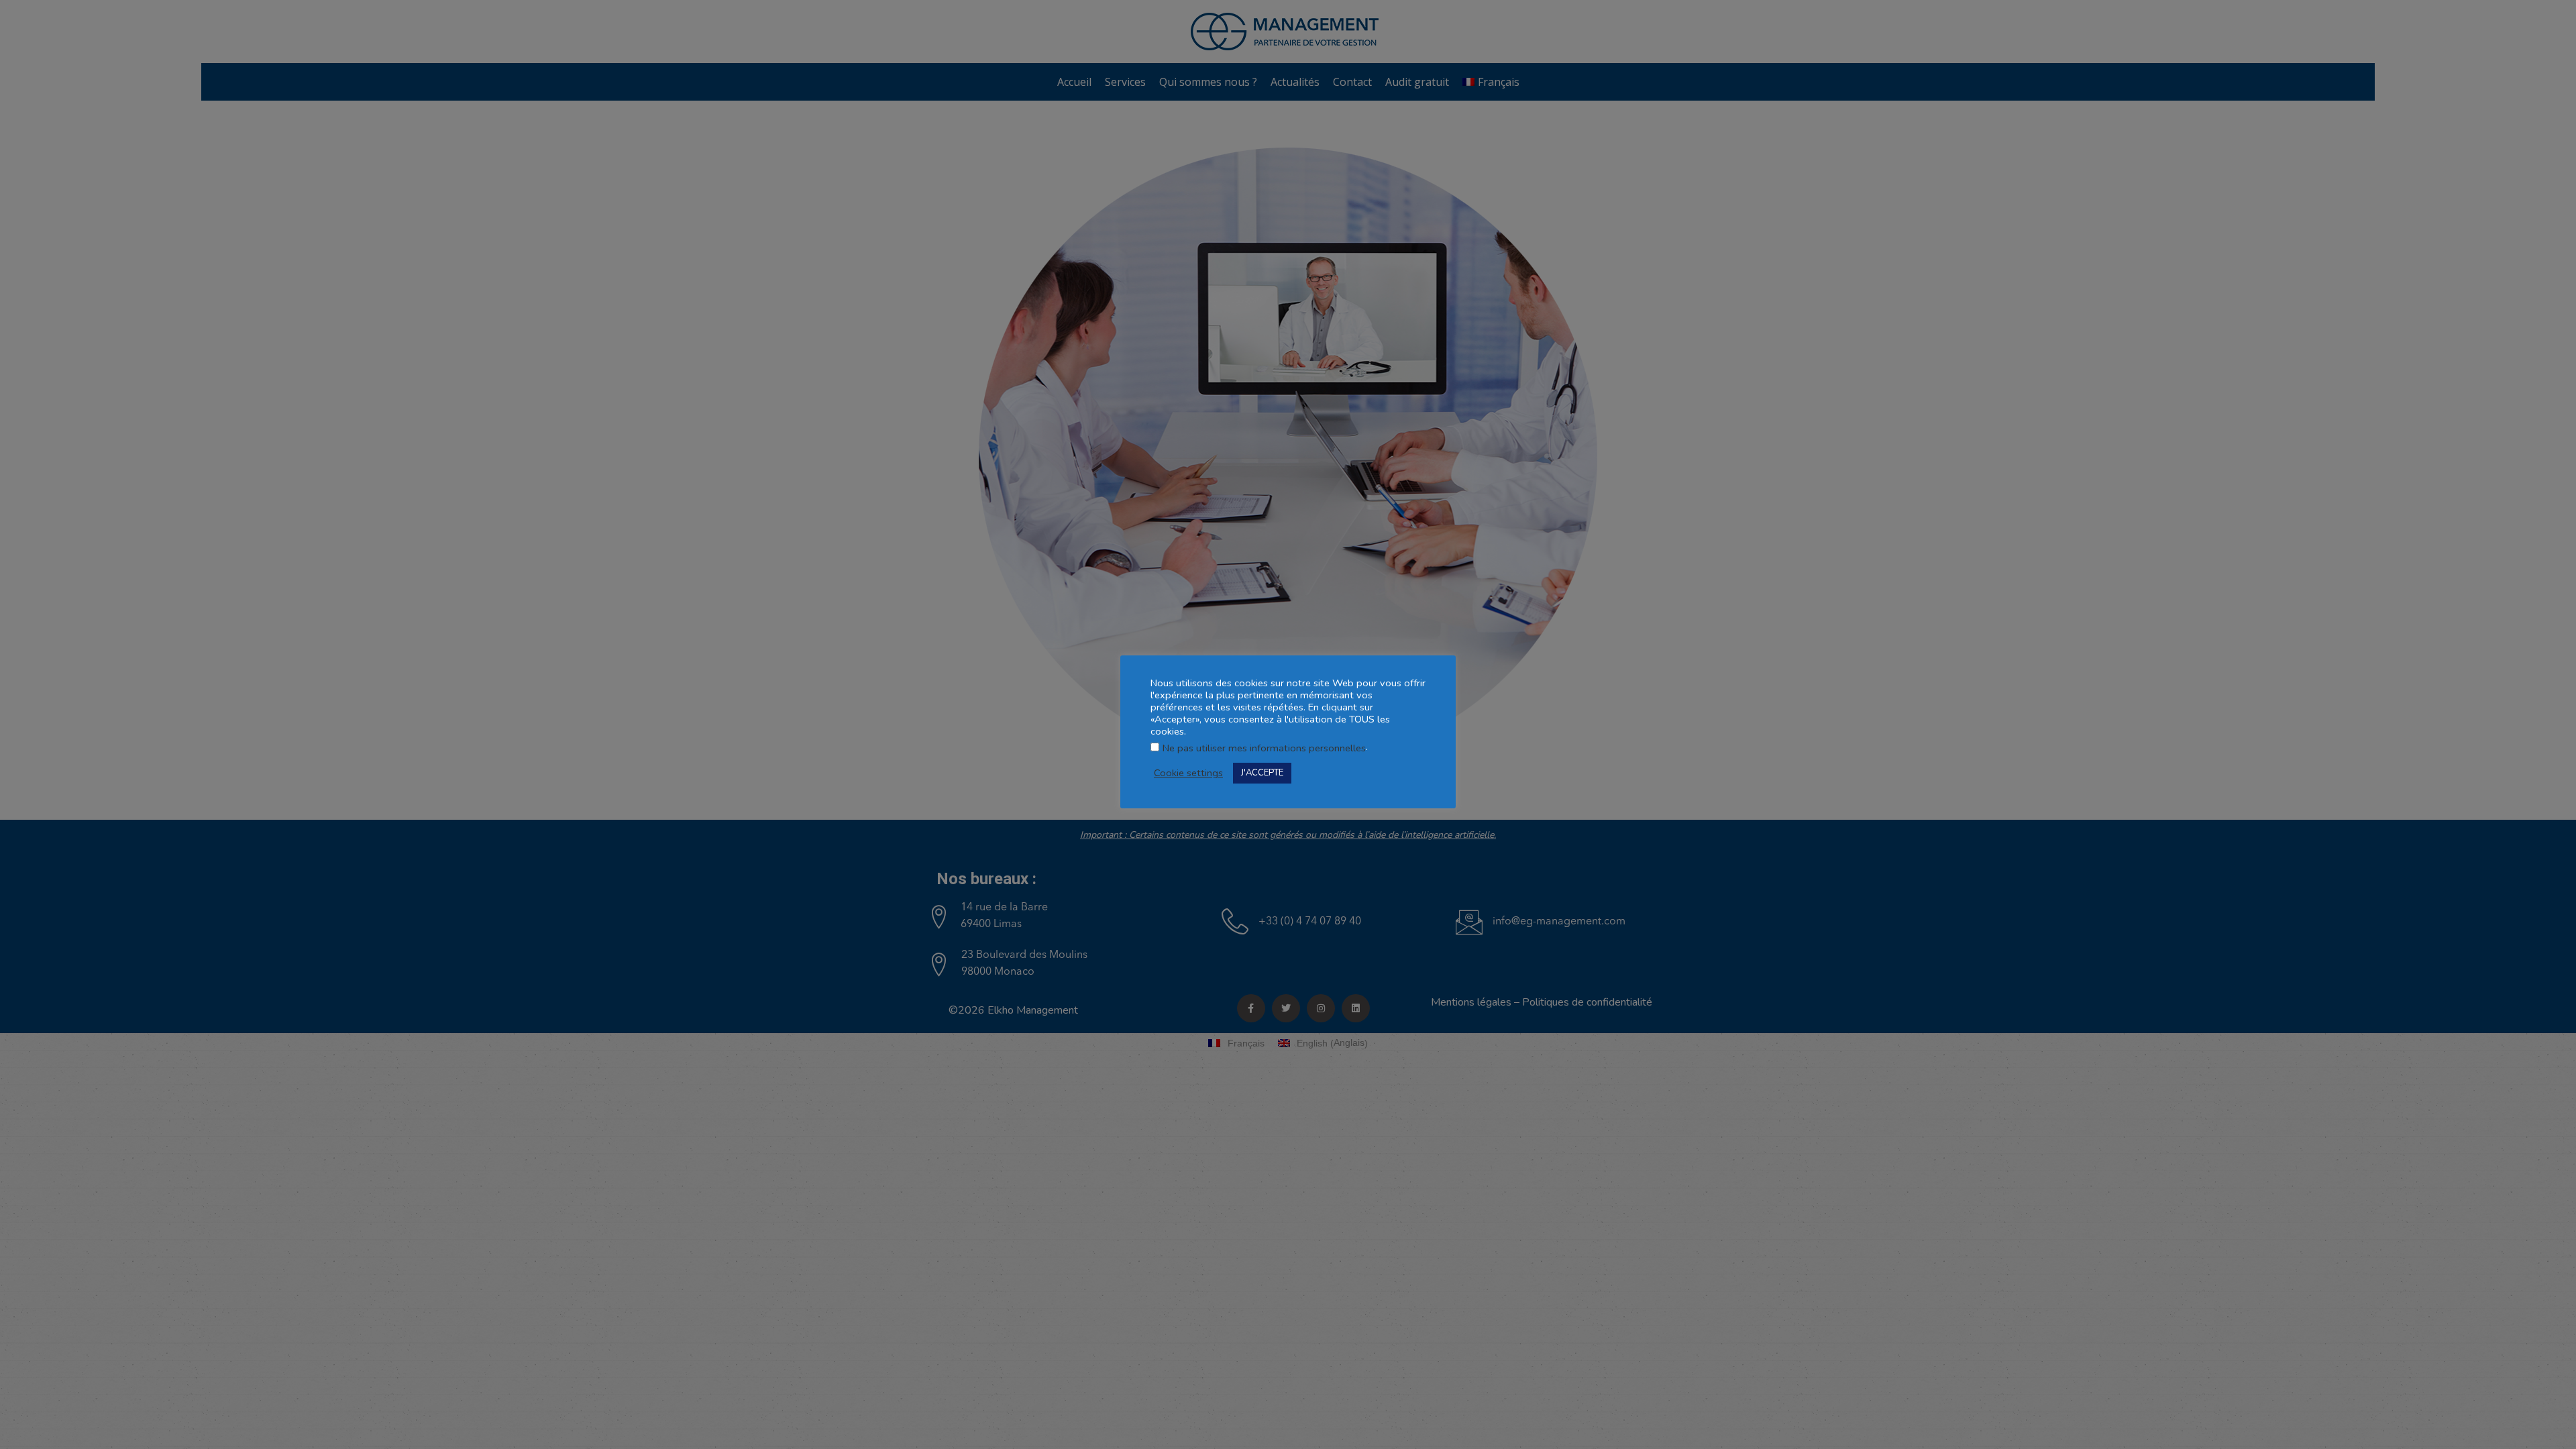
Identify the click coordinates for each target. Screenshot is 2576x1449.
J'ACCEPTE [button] (1262, 773)
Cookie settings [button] (1188, 773)
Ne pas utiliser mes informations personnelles (1264, 748)
